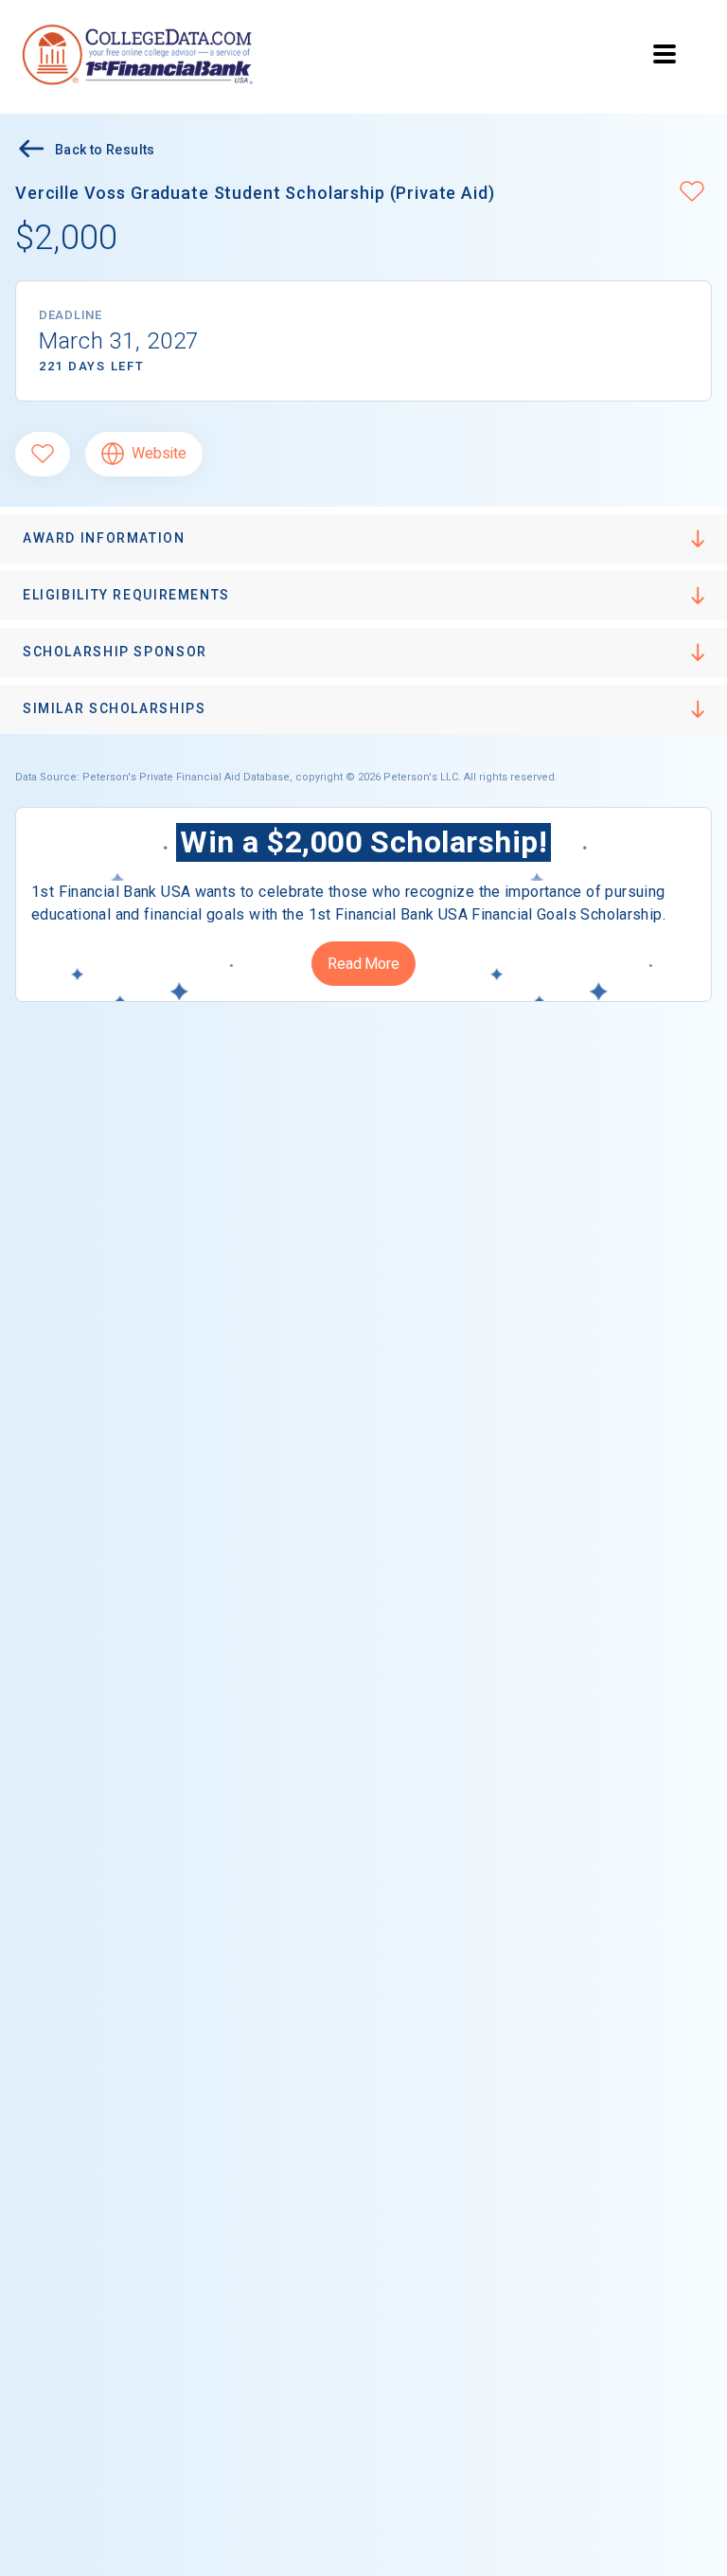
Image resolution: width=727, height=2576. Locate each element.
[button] (692, 193)
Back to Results (105, 150)
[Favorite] (43, 454)
